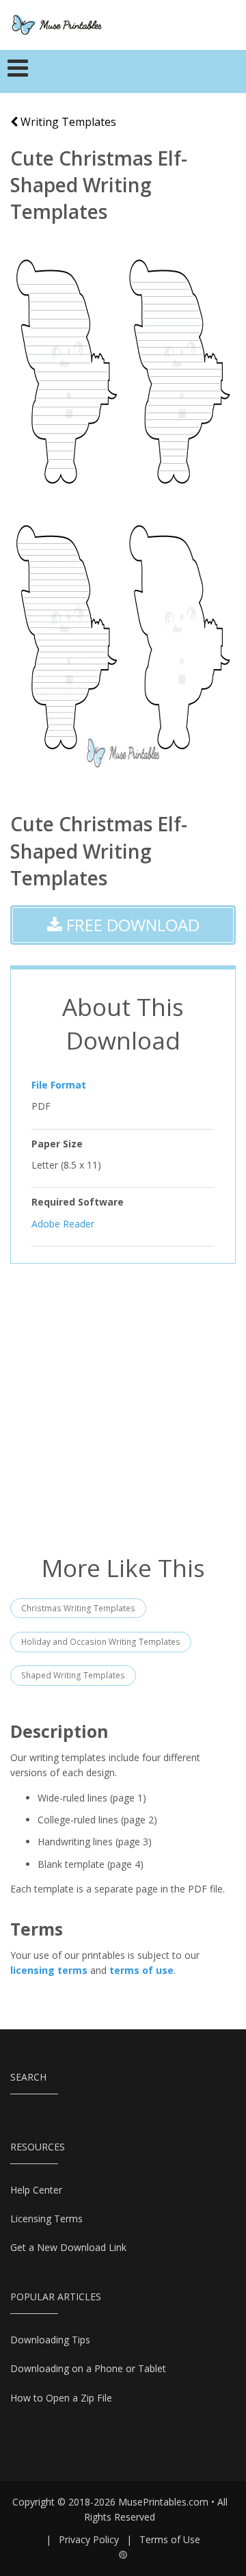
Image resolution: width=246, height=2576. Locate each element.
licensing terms (49, 1970)
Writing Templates (67, 122)
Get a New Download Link (68, 2247)
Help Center (36, 2190)
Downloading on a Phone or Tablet (88, 2368)
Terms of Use (170, 2539)
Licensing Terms (46, 2219)
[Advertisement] (123, 1407)
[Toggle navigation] (18, 72)
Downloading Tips (50, 2340)
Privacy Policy (89, 2539)
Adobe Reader (63, 1224)
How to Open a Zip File (61, 2398)
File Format (59, 1085)
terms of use (141, 1970)
